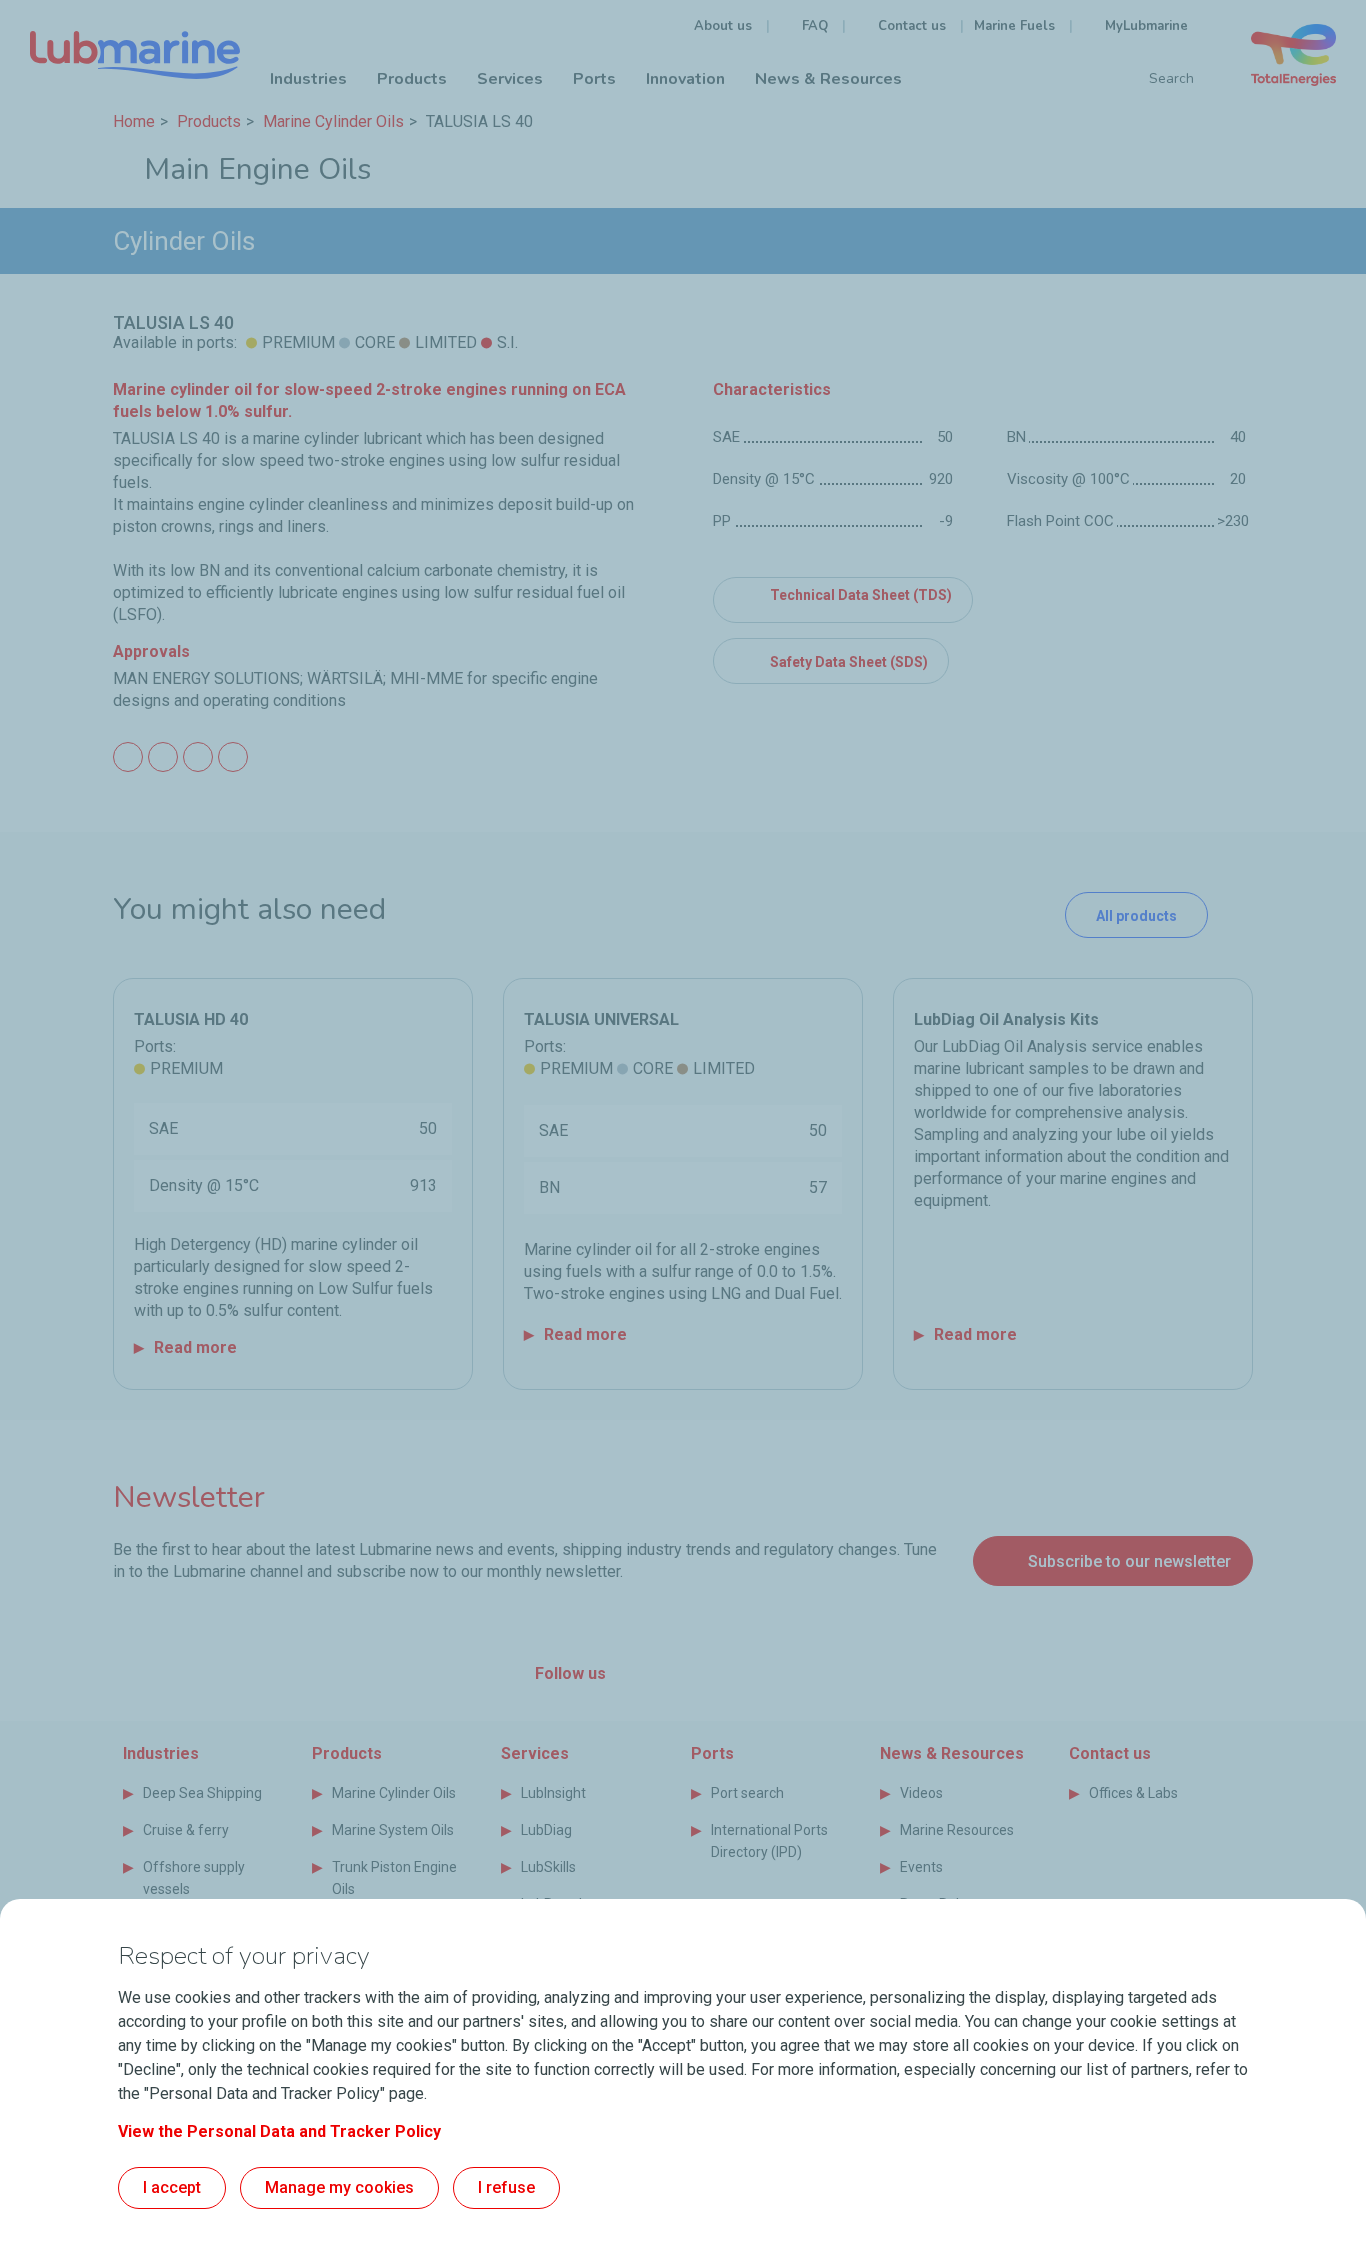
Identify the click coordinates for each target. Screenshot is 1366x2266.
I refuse (506, 2187)
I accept (172, 2187)
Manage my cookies (339, 2187)
